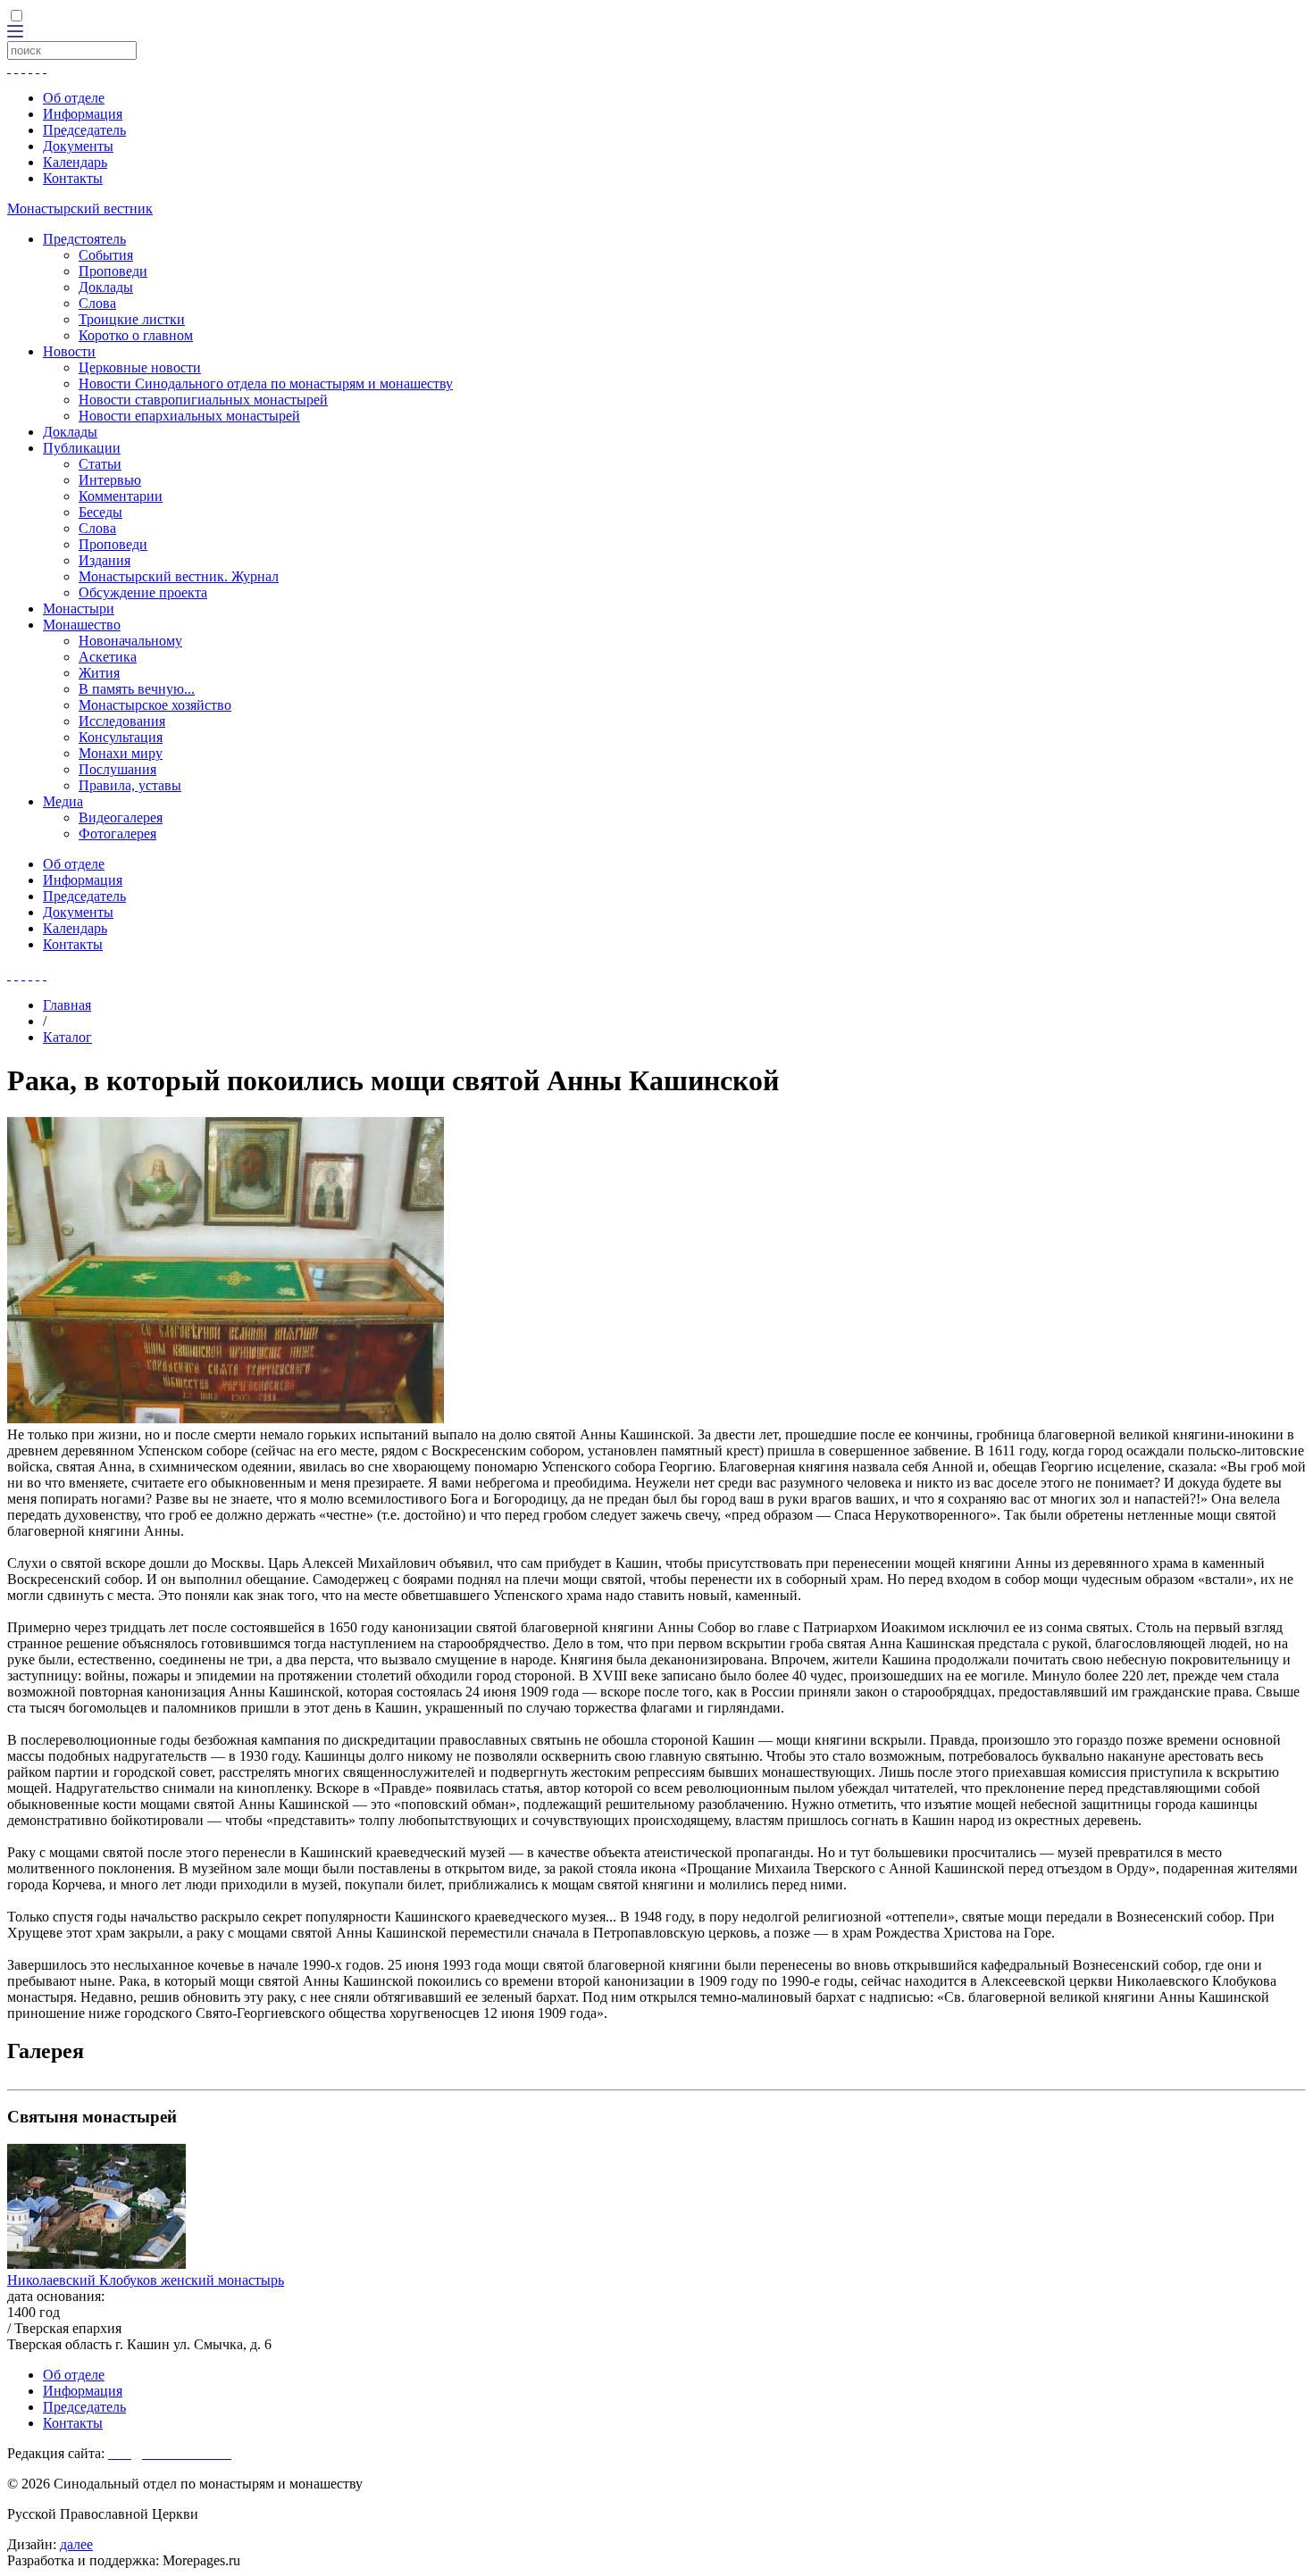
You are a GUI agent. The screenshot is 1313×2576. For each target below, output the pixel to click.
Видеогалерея (121, 817)
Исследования (122, 721)
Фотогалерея (117, 834)
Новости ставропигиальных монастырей (203, 400)
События (106, 255)
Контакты (73, 178)
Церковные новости (140, 367)
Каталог (67, 1037)
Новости (69, 351)
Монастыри (79, 609)
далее (76, 2544)
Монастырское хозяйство (155, 705)
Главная (67, 1005)
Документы (78, 146)
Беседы (100, 512)
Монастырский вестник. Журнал (179, 576)
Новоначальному (130, 641)
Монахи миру (121, 753)
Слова (97, 303)
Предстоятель (84, 239)
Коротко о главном (136, 335)
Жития (99, 673)
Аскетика (108, 657)
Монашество (82, 625)
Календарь (75, 162)
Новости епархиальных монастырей (189, 416)
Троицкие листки (132, 319)
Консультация (121, 737)
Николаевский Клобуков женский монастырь (146, 2280)
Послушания (117, 769)
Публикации (82, 448)
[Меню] (15, 33)
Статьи (100, 464)
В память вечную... (137, 689)
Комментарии (121, 496)
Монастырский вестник (80, 208)
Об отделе (74, 98)
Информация (83, 114)
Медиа (63, 801)
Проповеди (113, 271)
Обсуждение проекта (143, 592)
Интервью (110, 480)
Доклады (106, 287)
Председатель (84, 130)
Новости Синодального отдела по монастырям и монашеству (266, 383)
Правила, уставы (130, 785)
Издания (105, 560)
